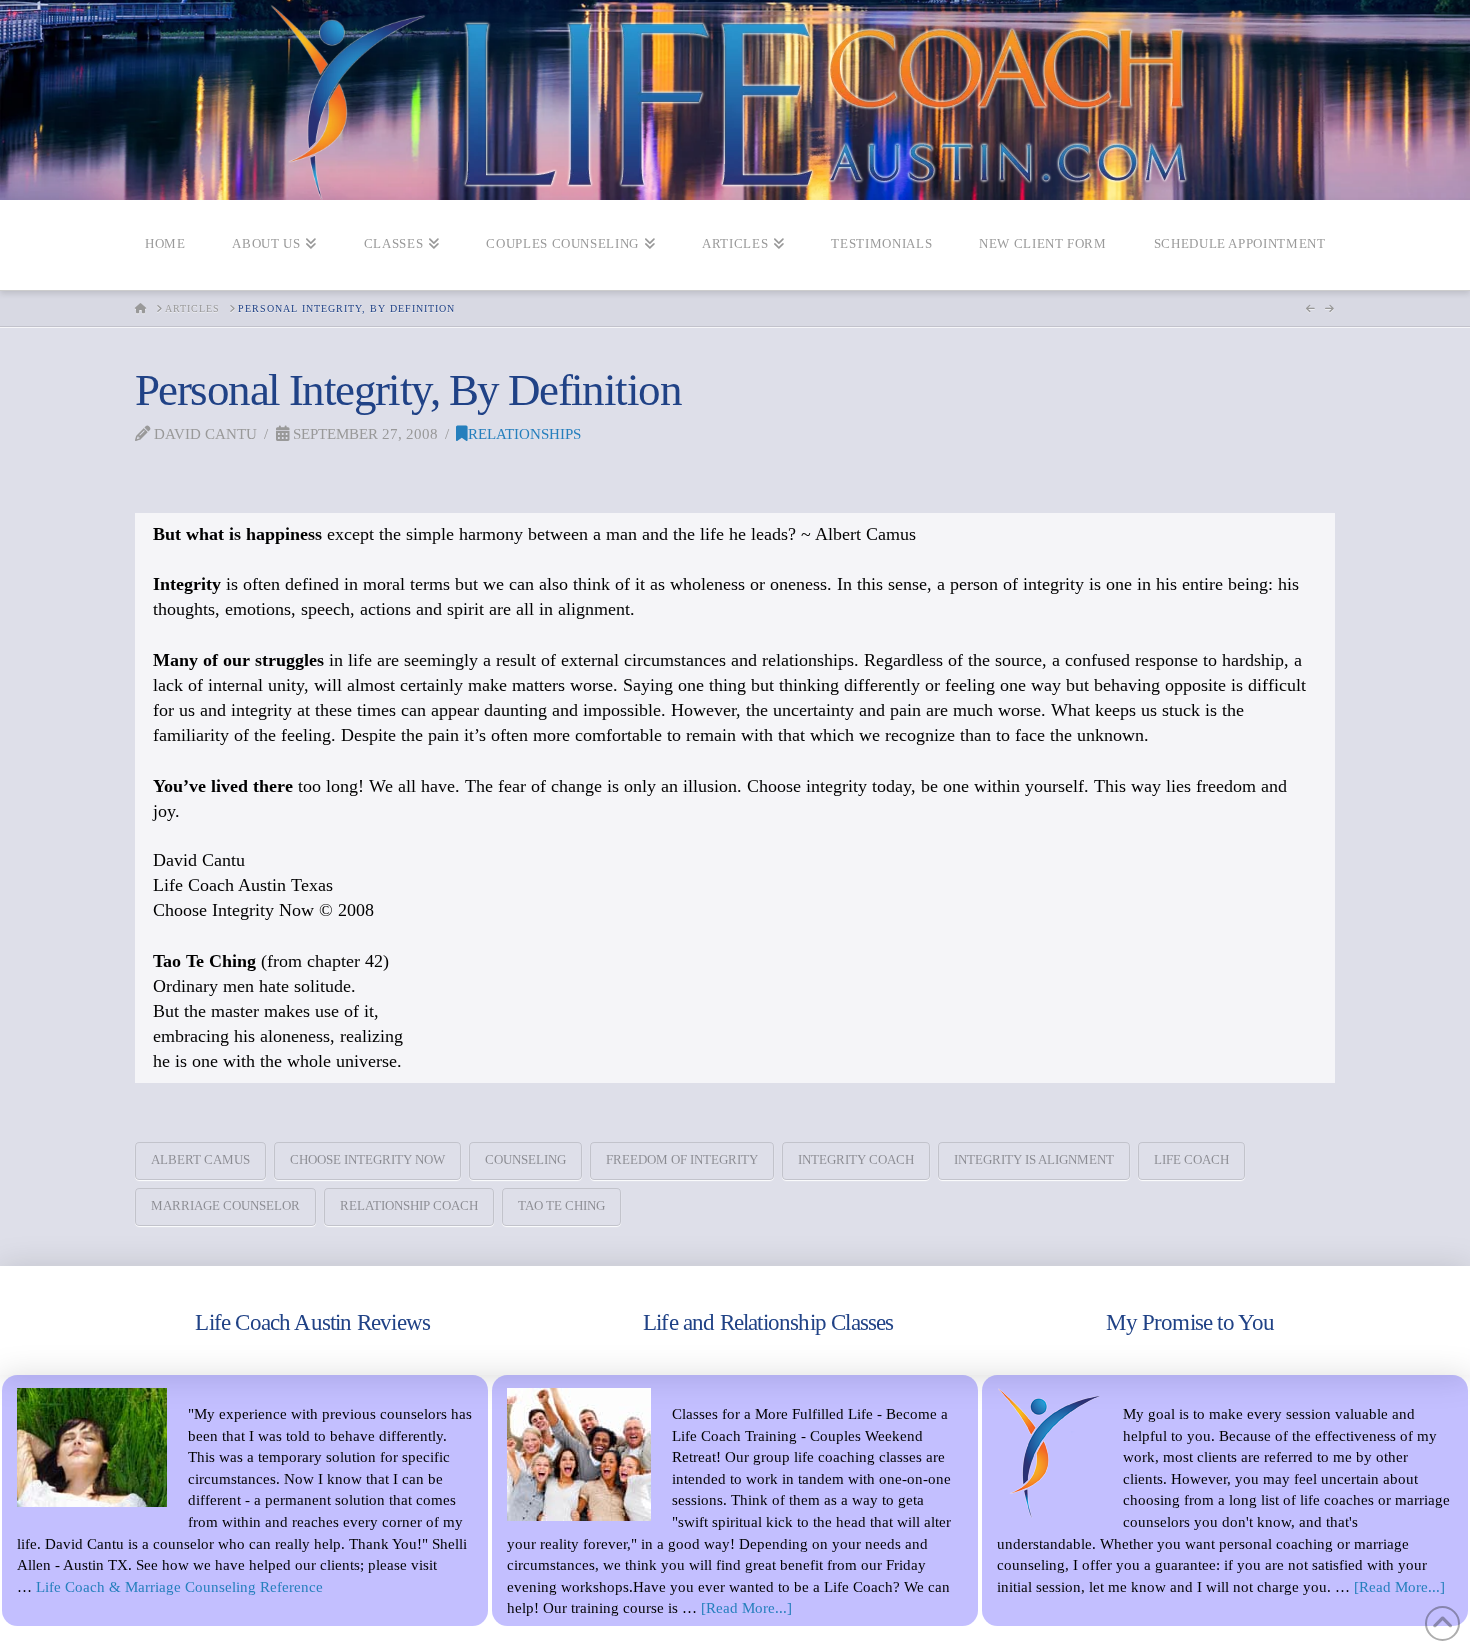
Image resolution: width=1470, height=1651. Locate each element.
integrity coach (856, 1159)
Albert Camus (200, 1159)
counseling (525, 1159)
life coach (1191, 1159)
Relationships (524, 433)
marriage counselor (225, 1205)
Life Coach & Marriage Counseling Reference (179, 1586)
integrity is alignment (1034, 1159)
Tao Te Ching (561, 1205)
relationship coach (409, 1205)
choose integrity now (367, 1159)
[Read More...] (746, 1607)
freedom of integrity (682, 1159)
